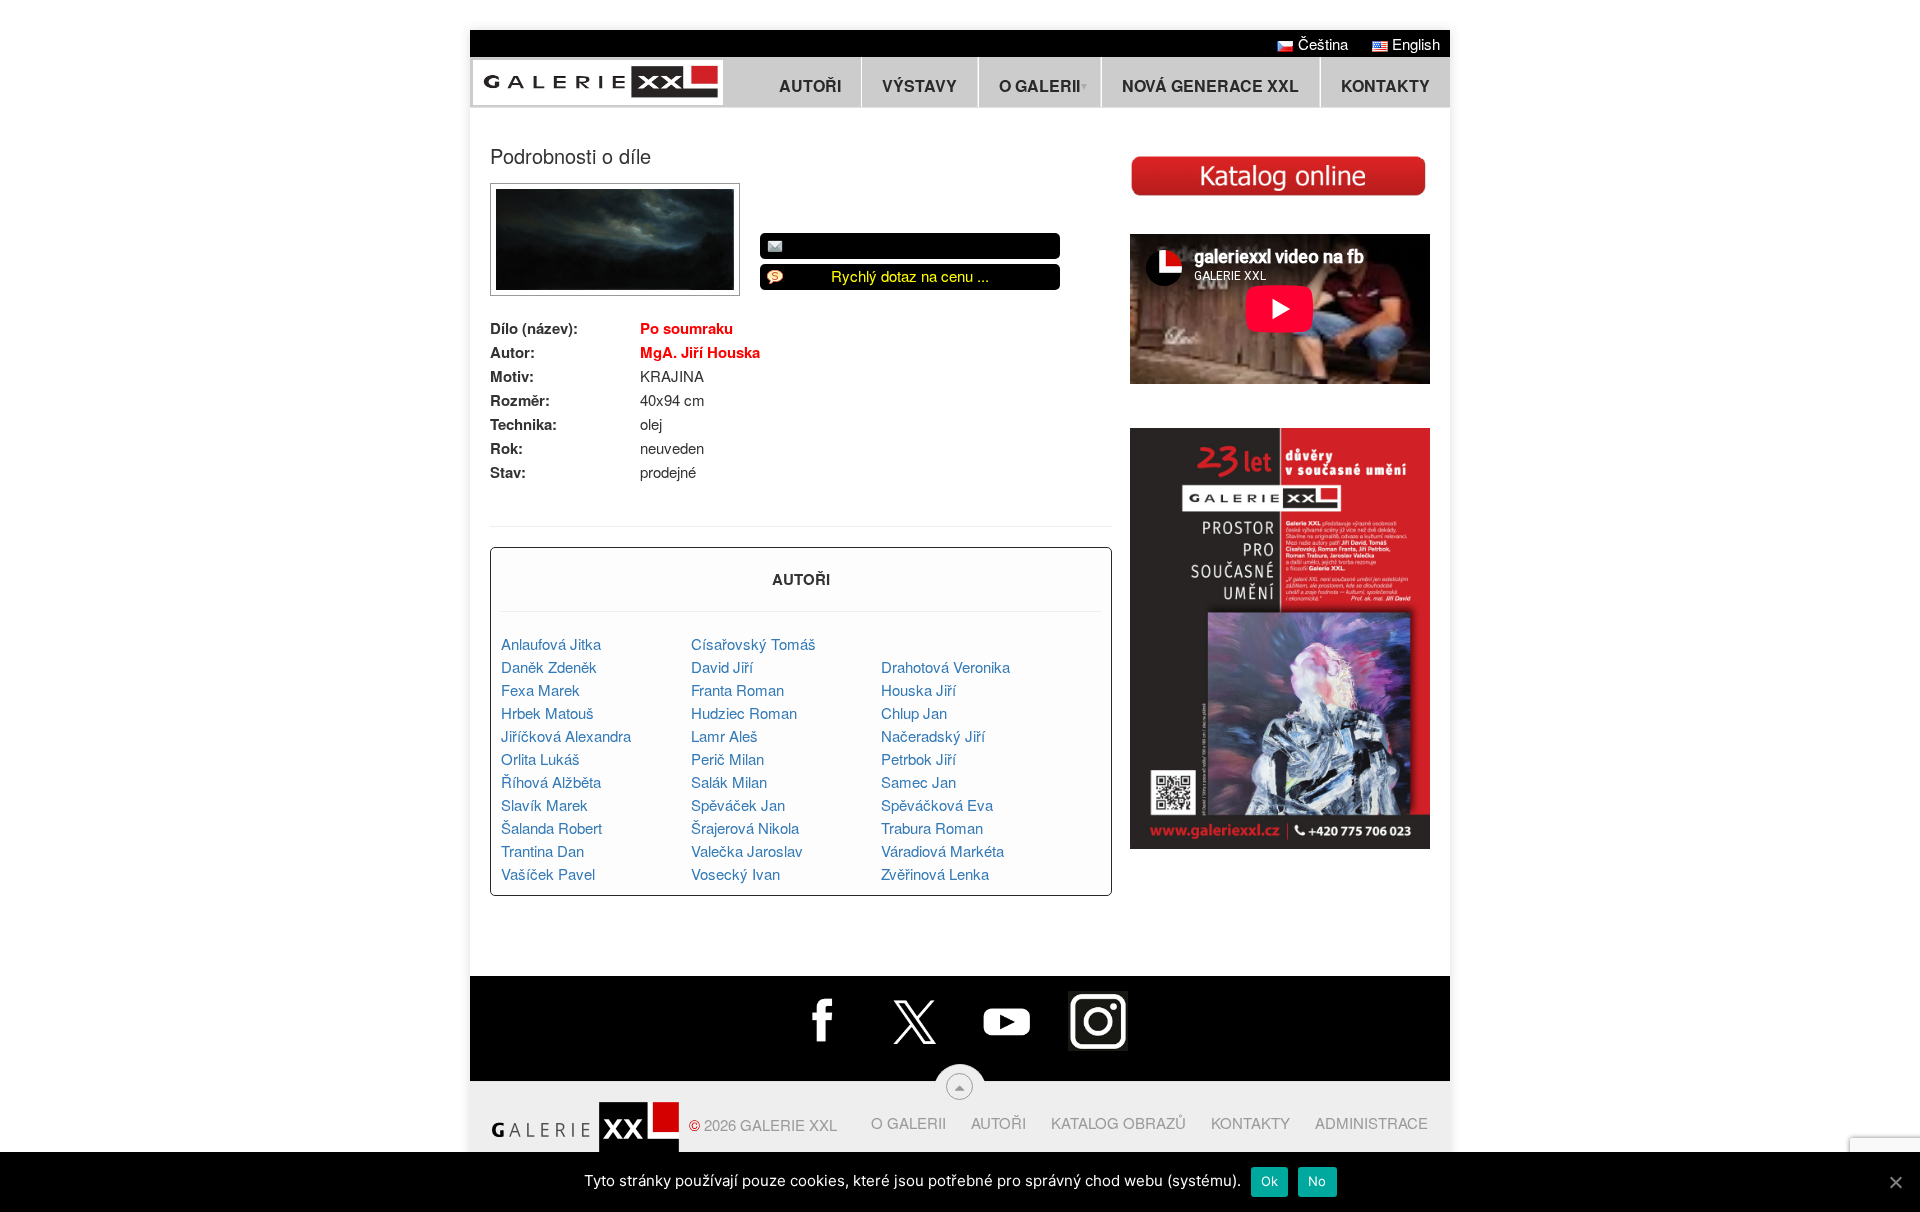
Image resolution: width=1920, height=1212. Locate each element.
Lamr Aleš (724, 735)
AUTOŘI (801, 579)
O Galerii (908, 1122)
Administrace (1371, 1122)
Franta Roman (737, 689)
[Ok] (1895, 1182)
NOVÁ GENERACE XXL (1210, 85)
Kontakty (1385, 85)
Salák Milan (729, 781)
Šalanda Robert (551, 827)
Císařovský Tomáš (753, 643)
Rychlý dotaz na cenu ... (910, 275)
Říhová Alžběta (551, 781)
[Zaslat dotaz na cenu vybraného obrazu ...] (910, 246)
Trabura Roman (932, 827)
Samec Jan (918, 781)
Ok (1270, 1181)
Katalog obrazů (1118, 1122)
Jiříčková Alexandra (566, 735)
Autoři (810, 85)
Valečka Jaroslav (747, 850)
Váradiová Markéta (942, 850)
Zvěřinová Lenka (935, 873)
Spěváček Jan (738, 804)
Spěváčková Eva (937, 804)
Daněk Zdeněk (549, 666)
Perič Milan (727, 758)
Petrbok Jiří (918, 758)
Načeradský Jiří (933, 735)
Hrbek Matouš (547, 712)
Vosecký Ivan (735, 873)
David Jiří (722, 666)
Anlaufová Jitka (551, 643)
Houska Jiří (918, 689)
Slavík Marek (544, 804)
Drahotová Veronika (945, 666)
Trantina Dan (542, 850)
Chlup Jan (914, 712)
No (1317, 1181)
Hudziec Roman (744, 712)
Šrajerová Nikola (745, 827)
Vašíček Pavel (548, 873)
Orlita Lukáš (540, 758)
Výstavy (919, 85)
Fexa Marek (540, 689)
